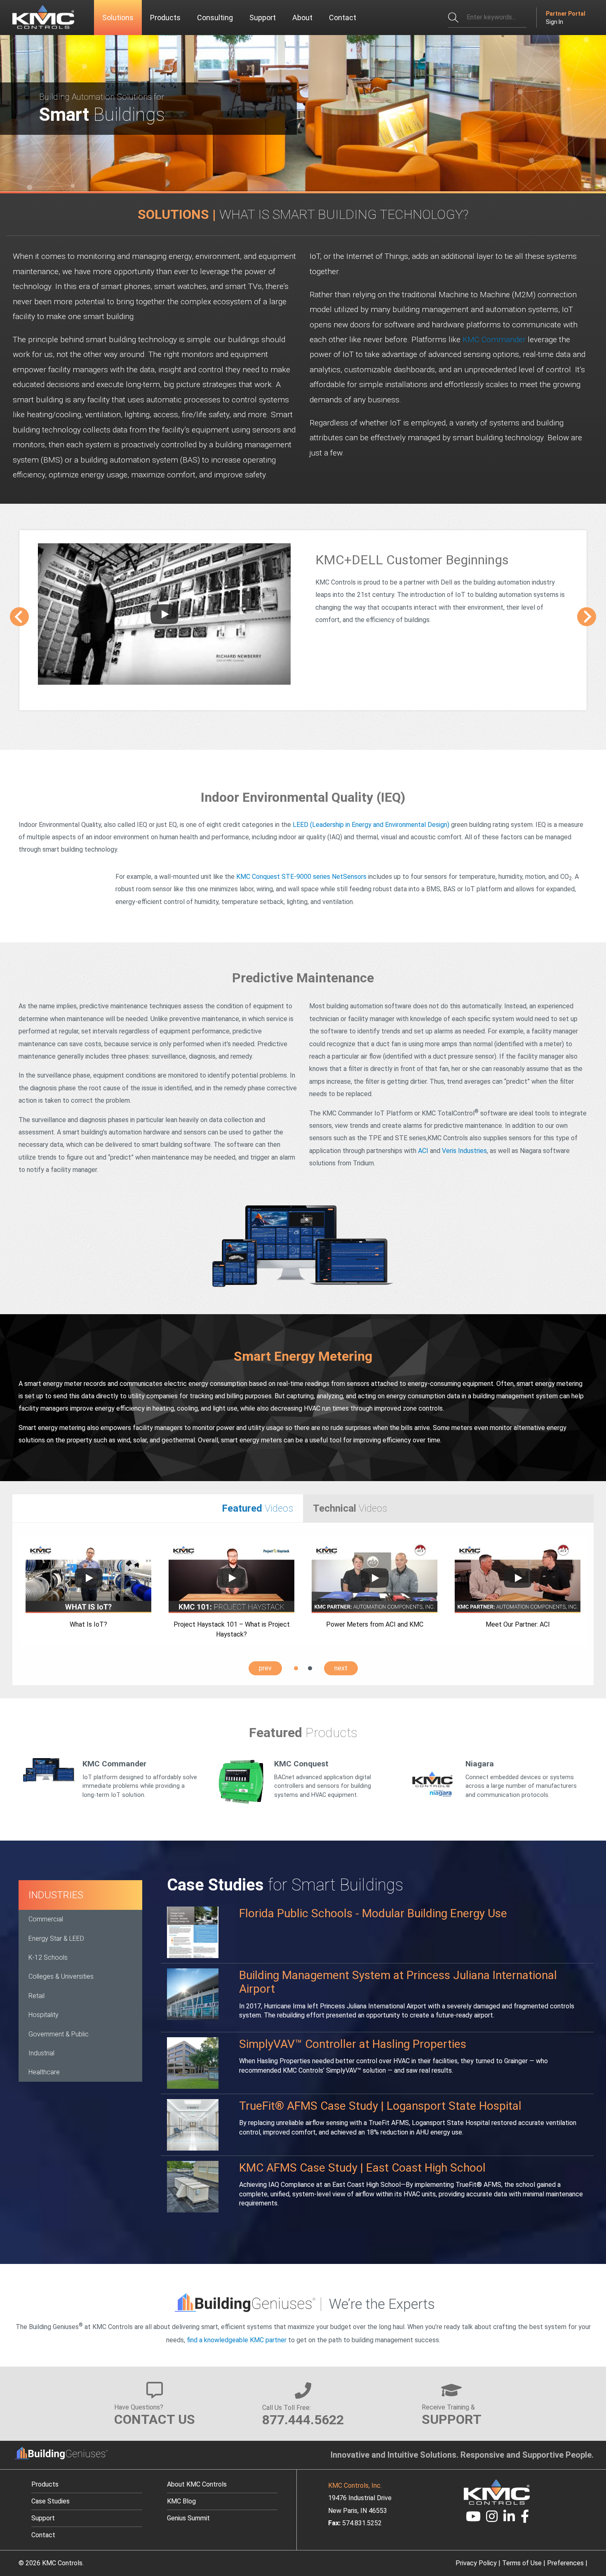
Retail (36, 1996)
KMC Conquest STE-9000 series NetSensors (301, 877)
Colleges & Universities (61, 1976)
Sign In (554, 22)
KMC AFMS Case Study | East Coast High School (362, 2168)
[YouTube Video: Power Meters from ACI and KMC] (375, 1578)
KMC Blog (181, 2501)
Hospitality (43, 2015)
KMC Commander (494, 339)
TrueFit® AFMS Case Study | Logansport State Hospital (380, 2106)
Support (43, 2518)
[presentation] (19, 617)
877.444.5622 (303, 2420)
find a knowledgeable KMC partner (237, 2340)
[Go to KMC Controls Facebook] (525, 2519)
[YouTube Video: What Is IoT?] (89, 1578)
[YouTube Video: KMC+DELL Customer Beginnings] (164, 614)
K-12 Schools (48, 1957)
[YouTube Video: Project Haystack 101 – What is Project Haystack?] (232, 1578)
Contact (43, 2535)
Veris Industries (464, 1151)
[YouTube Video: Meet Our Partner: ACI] (518, 1578)
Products (45, 2484)
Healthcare (44, 2072)
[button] (296, 1668)
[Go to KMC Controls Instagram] (492, 2519)
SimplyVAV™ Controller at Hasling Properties (353, 2044)
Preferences (565, 2563)
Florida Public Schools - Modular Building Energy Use (373, 1913)
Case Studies (50, 2501)
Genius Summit (188, 2518)
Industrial (41, 2053)
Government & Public (59, 2034)
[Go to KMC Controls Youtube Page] (473, 2519)
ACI (423, 1151)
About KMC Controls (197, 2484)
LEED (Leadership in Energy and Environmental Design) (371, 825)
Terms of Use (522, 2563)
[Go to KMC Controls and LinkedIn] (509, 2519)
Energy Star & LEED (56, 1938)
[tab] (158, 1509)
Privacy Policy (476, 2563)
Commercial (46, 1919)
